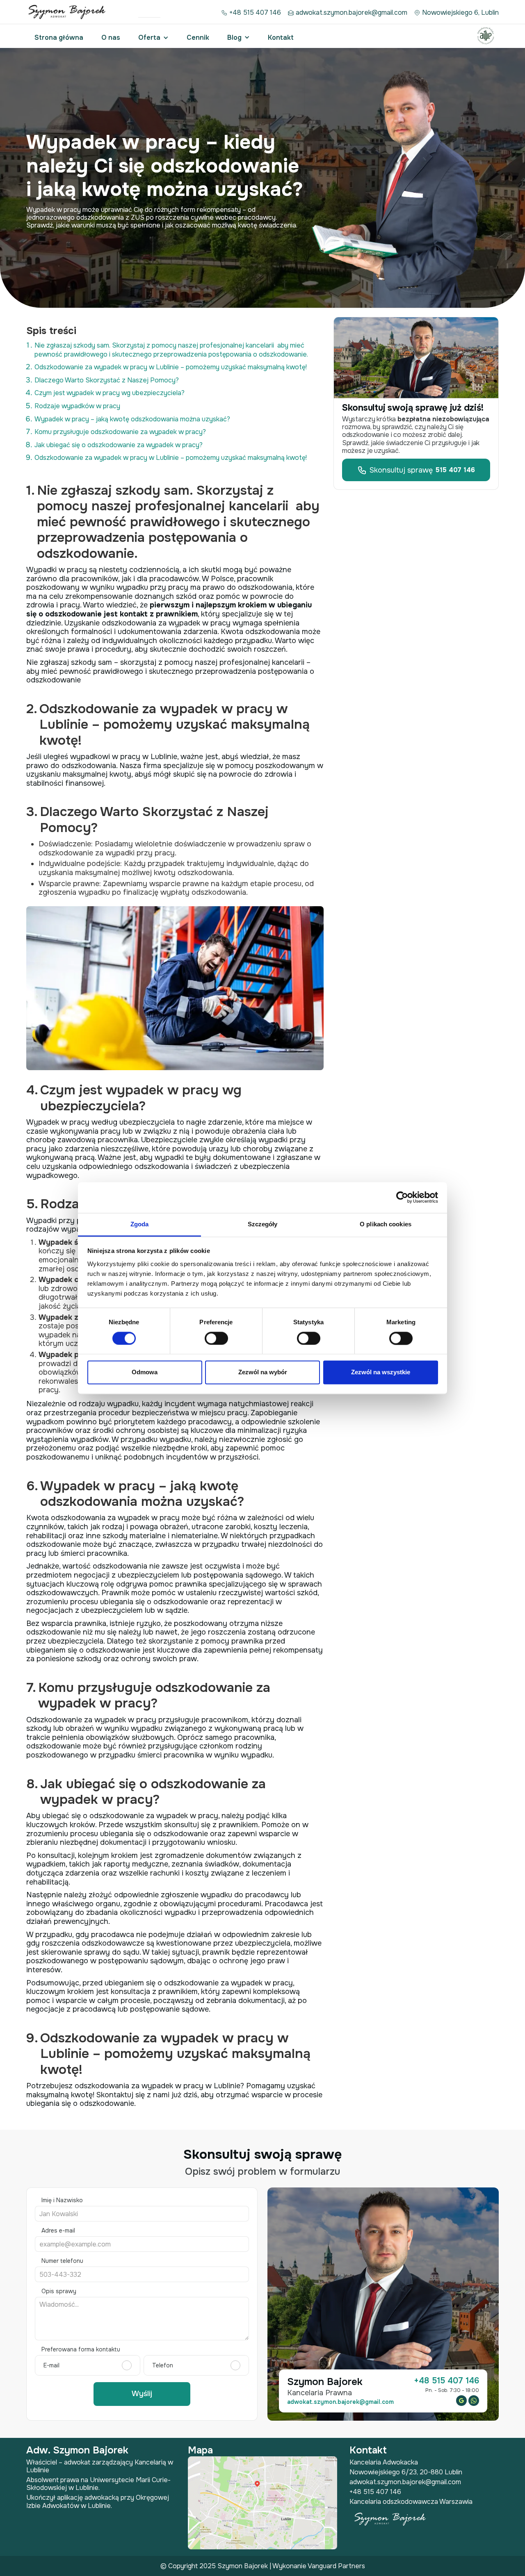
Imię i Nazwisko (62, 2200)
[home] (68, 13)
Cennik (198, 38)
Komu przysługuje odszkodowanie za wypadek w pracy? (120, 432)
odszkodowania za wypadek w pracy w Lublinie (157, 2086)
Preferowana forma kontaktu (81, 2349)
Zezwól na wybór (263, 1372)
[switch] (216, 1338)
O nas (111, 38)
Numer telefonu (62, 2261)
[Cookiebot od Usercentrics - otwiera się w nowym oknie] (402, 1197)
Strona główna (59, 38)
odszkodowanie (192, 1983)
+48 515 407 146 (255, 13)
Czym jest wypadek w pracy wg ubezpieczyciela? (110, 393)
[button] (153, 38)
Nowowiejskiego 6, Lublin (460, 13)
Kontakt (281, 38)
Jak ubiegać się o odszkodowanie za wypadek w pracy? (119, 445)
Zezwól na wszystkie (381, 1372)
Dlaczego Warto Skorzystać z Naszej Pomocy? (107, 380)
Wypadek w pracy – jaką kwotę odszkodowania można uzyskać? (132, 419)
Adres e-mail (58, 2230)
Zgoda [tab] (140, 1224)
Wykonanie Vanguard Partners (319, 2566)
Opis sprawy (59, 2291)
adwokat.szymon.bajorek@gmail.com (352, 13)
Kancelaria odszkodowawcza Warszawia (411, 2502)
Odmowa (145, 1372)
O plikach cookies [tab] (386, 1224)
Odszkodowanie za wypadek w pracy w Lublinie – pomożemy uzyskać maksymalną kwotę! (171, 367)
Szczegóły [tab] (263, 1224)
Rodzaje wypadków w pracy (77, 406)
